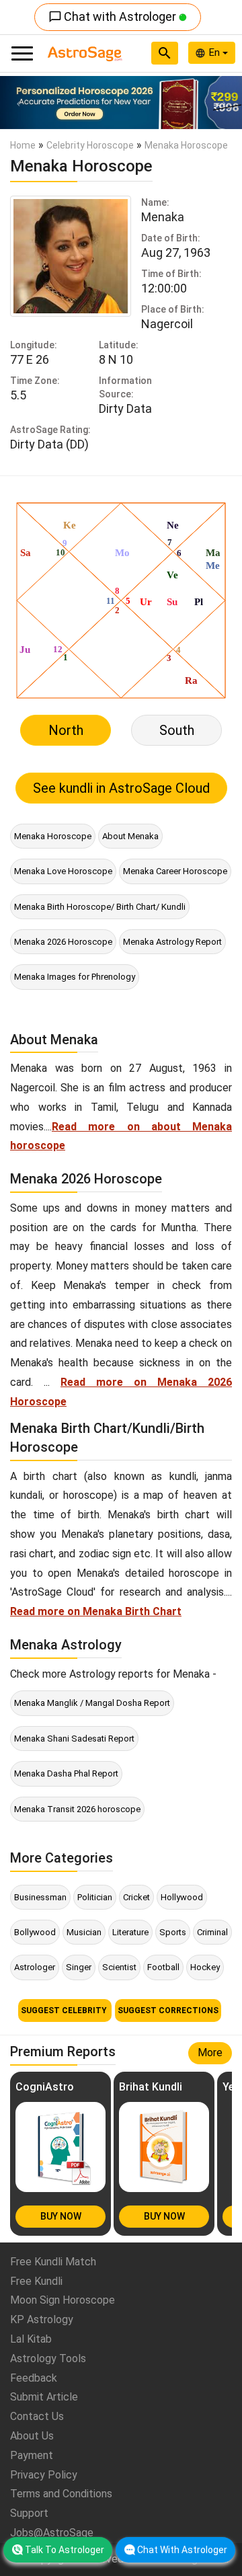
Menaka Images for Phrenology (75, 977)
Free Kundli (36, 2281)
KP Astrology (42, 2319)
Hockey (205, 1967)
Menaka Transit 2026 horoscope (77, 1809)
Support (29, 2513)
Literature (130, 1932)
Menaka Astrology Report (172, 942)
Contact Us (37, 2416)
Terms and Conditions (61, 2494)
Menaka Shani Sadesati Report (74, 1739)
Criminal (212, 1932)
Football (163, 1967)
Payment (32, 2455)
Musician (84, 1932)
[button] (18, 103)
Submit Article (44, 2397)
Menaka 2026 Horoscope (63, 942)
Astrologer (35, 1967)
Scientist (119, 1967)
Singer (79, 1967)
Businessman (40, 1897)
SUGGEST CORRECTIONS (168, 2011)
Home (23, 145)
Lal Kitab (31, 2339)
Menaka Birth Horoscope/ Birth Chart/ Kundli (100, 907)
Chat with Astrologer (114, 16)
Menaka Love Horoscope (63, 871)
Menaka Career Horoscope (175, 871)
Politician (95, 1897)
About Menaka (130, 836)
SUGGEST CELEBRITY (65, 2011)
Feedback (34, 2378)
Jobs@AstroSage (52, 2533)
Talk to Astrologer (65, 2550)
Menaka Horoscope (53, 836)
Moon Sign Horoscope (63, 2300)
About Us (32, 2436)
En (216, 52)
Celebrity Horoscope (90, 145)
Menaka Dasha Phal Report (66, 1773)
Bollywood (35, 1932)
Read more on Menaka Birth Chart (96, 1611)
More (210, 2053)
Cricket (136, 1897)
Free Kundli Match (53, 2262)
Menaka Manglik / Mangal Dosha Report (92, 1703)
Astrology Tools (48, 2358)
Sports (173, 1932)
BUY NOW (61, 2216)
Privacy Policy (44, 2475)
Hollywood (182, 1897)
